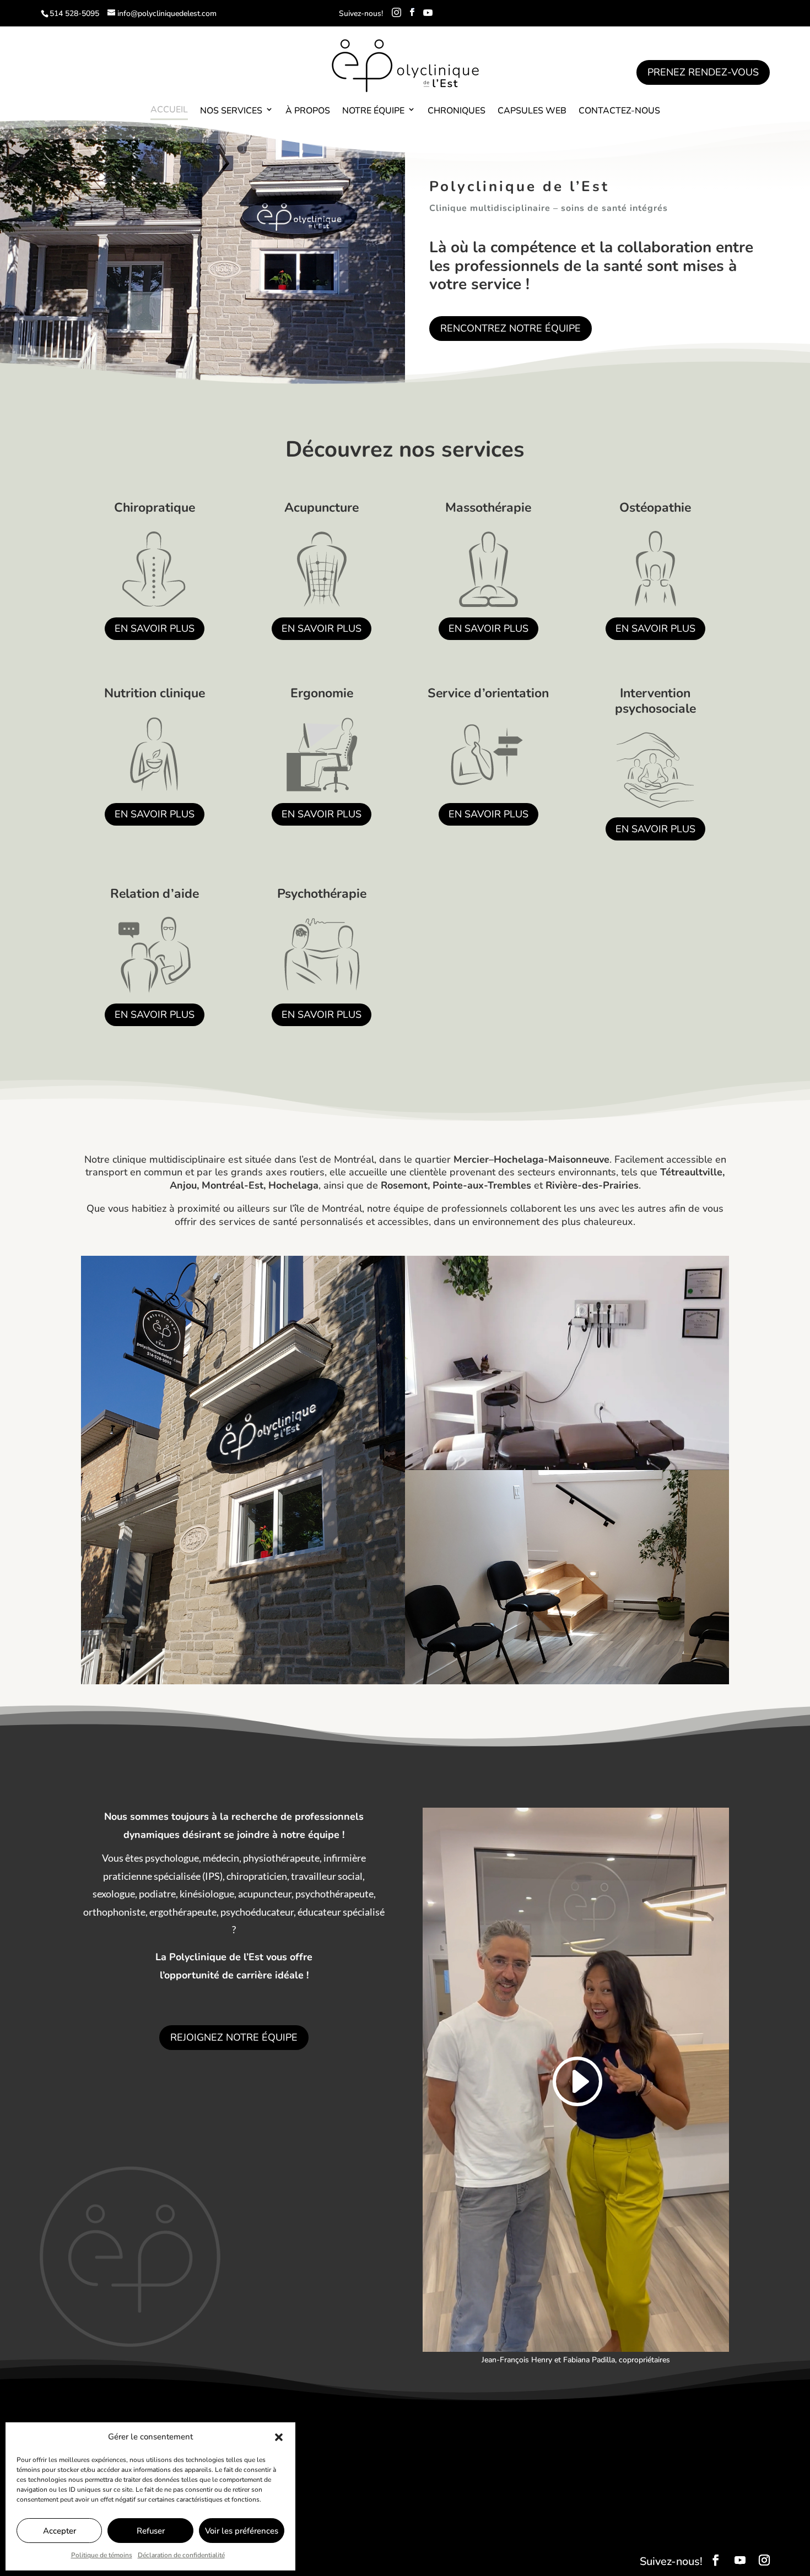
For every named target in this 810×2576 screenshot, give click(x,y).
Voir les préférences (242, 2531)
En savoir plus (155, 628)
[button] (279, 2437)
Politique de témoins (102, 2555)
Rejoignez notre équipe (234, 2037)
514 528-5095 (74, 13)
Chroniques (457, 111)
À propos (308, 111)
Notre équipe (373, 111)
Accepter (60, 2531)
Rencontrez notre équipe (511, 328)
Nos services (231, 111)
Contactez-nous (619, 111)
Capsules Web (532, 111)
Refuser (151, 2531)
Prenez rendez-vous (703, 72)
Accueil (169, 110)
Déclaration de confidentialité (181, 2555)
